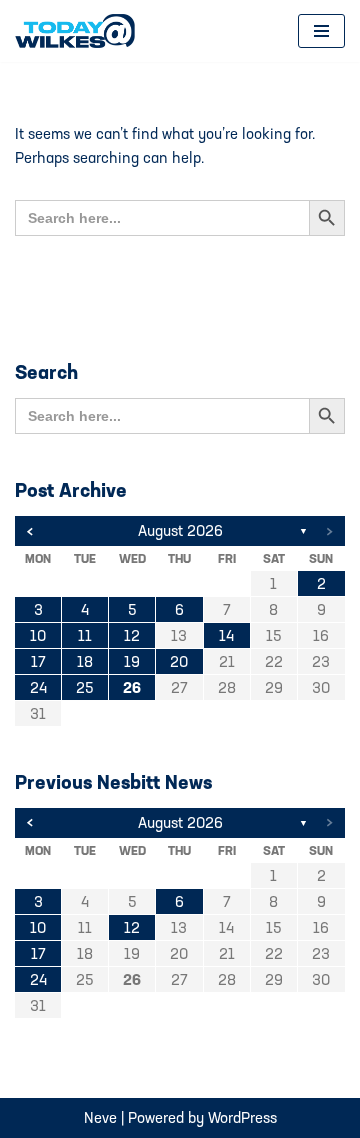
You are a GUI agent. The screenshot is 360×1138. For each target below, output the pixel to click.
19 (132, 661)
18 (85, 661)
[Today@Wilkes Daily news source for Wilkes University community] (80, 31)
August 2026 (180, 530)
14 (226, 635)
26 (132, 687)
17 (38, 661)
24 (38, 687)
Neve (100, 1117)
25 (85, 687)
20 (179, 661)
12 (132, 635)
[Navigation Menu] (321, 31)
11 (85, 635)
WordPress (242, 1117)
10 (38, 635)
